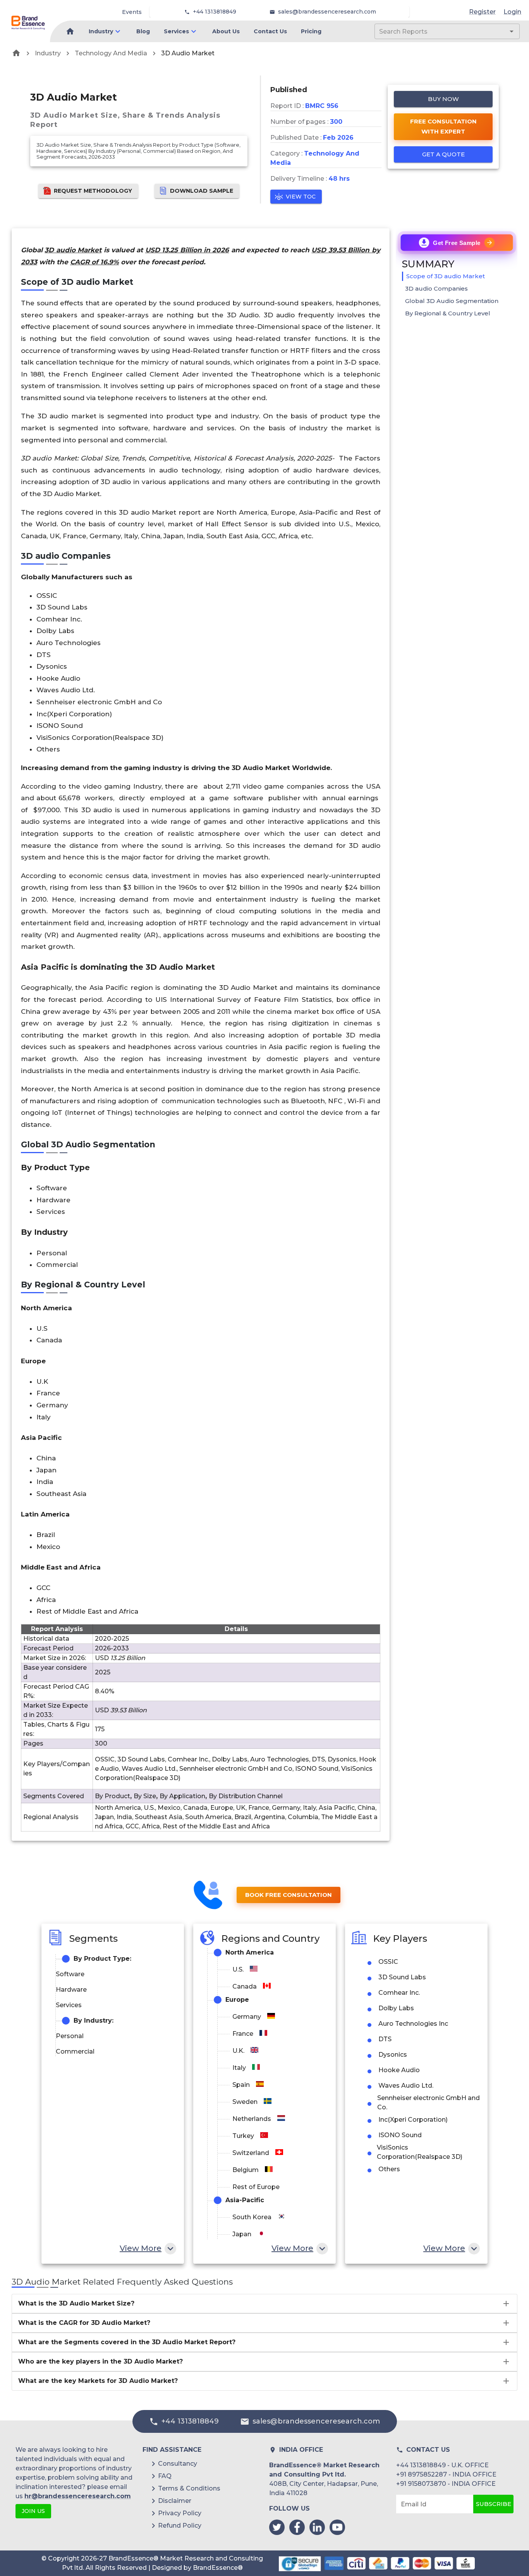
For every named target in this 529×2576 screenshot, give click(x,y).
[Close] (341, 1217)
